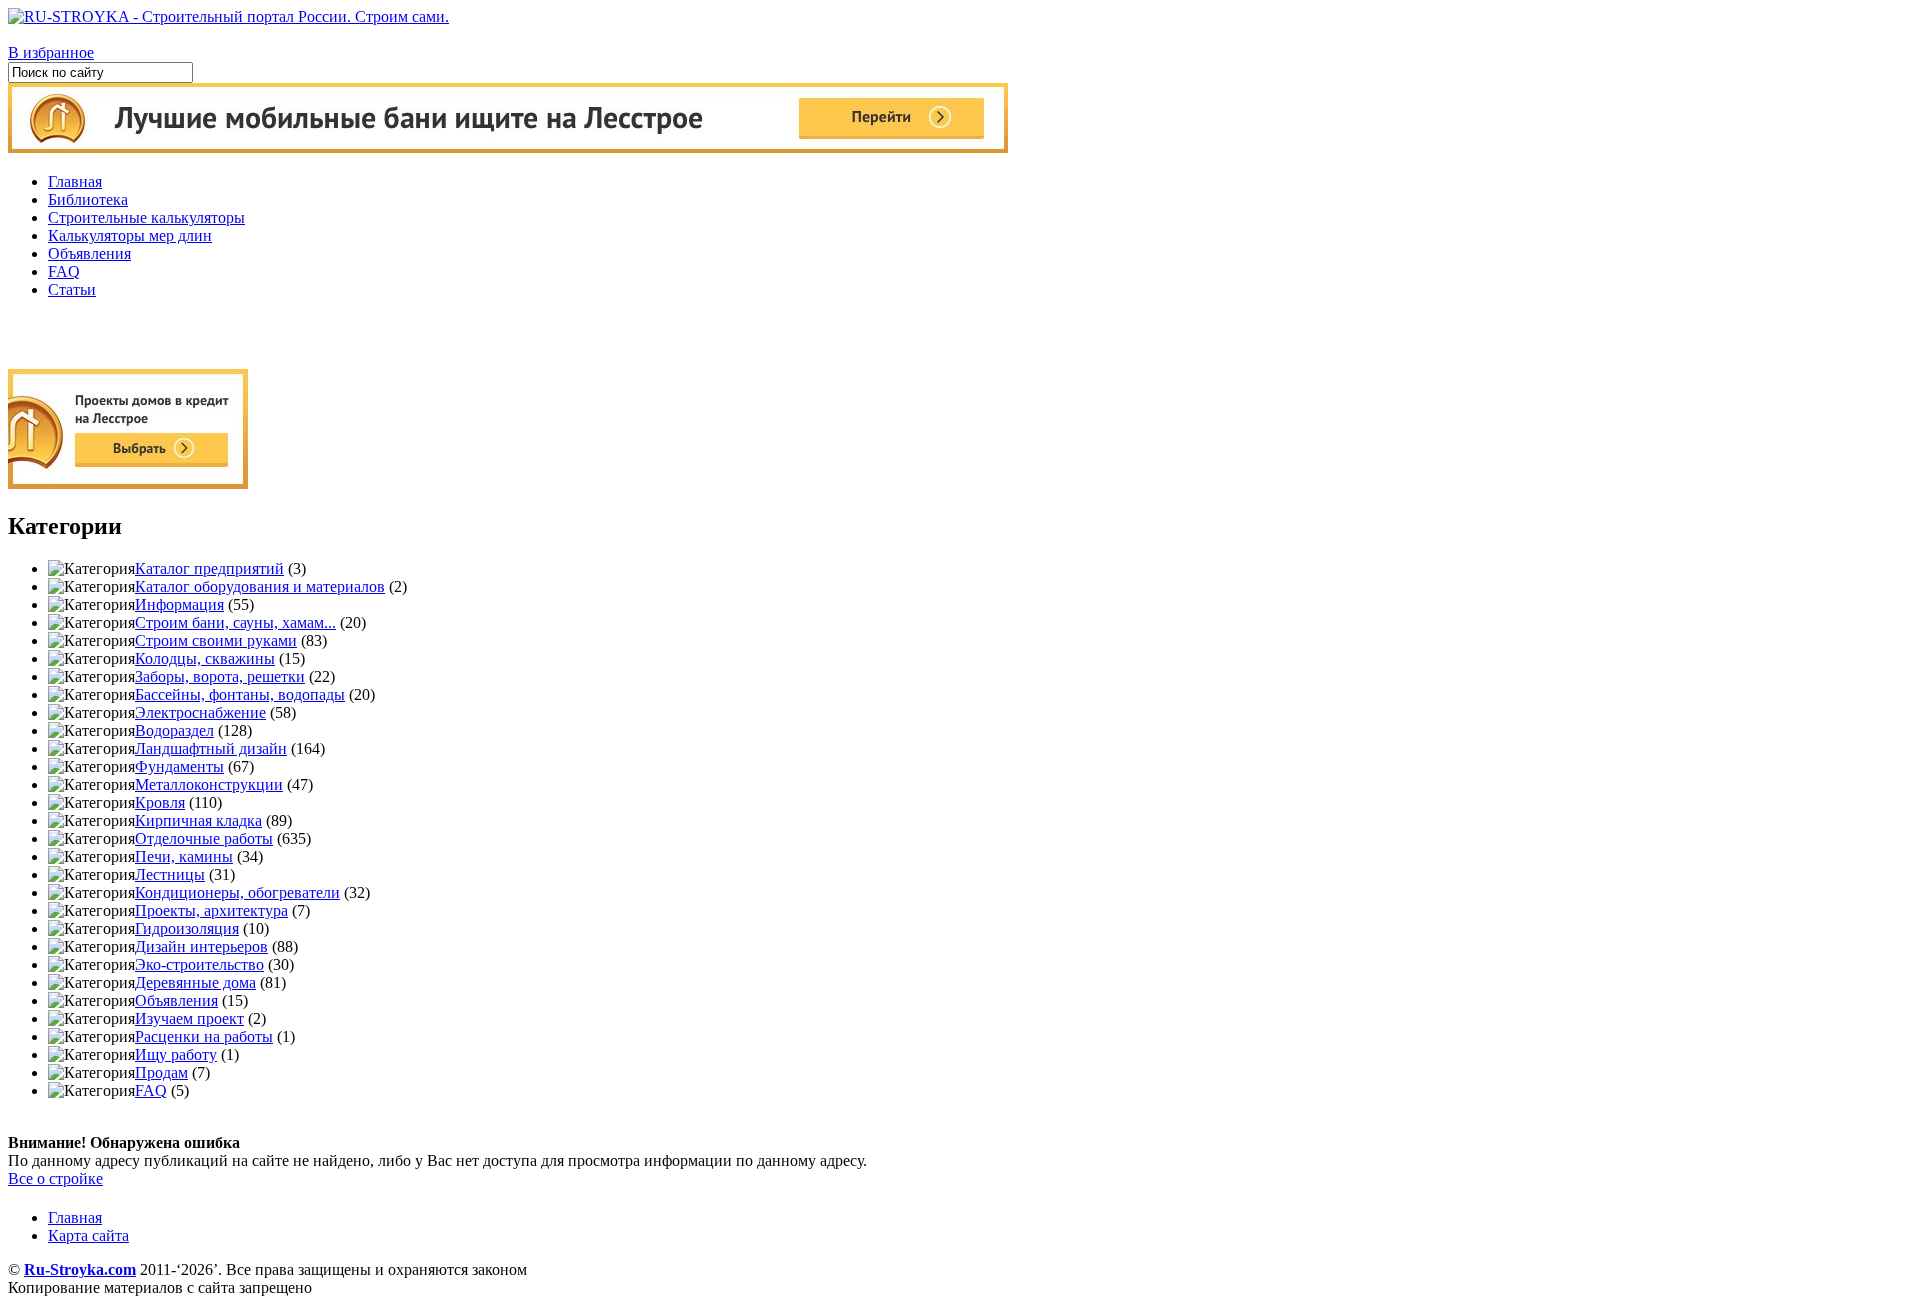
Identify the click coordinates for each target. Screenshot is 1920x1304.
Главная (75, 181)
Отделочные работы (204, 838)
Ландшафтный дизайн (211, 748)
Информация (179, 604)
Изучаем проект (189, 1018)
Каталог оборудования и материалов (260, 586)
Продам (161, 1072)
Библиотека (88, 199)
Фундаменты (179, 766)
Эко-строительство (199, 964)
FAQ (64, 271)
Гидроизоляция (187, 928)
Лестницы (170, 874)
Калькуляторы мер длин (130, 235)
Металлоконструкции (209, 784)
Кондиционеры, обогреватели (237, 892)
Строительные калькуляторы (146, 217)
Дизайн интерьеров (201, 946)
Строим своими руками (216, 640)
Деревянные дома (195, 982)
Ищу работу (176, 1054)
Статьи (72, 289)
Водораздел (174, 730)
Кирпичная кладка (198, 820)
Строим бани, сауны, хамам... (235, 622)
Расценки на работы (204, 1036)
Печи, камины (184, 856)
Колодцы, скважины (205, 658)
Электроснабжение (200, 712)
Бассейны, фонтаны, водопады (240, 694)
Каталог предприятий (209, 568)
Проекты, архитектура (211, 910)
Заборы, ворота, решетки (220, 676)
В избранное (51, 52)
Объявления (89, 253)
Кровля (160, 802)
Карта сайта (88, 1235)
